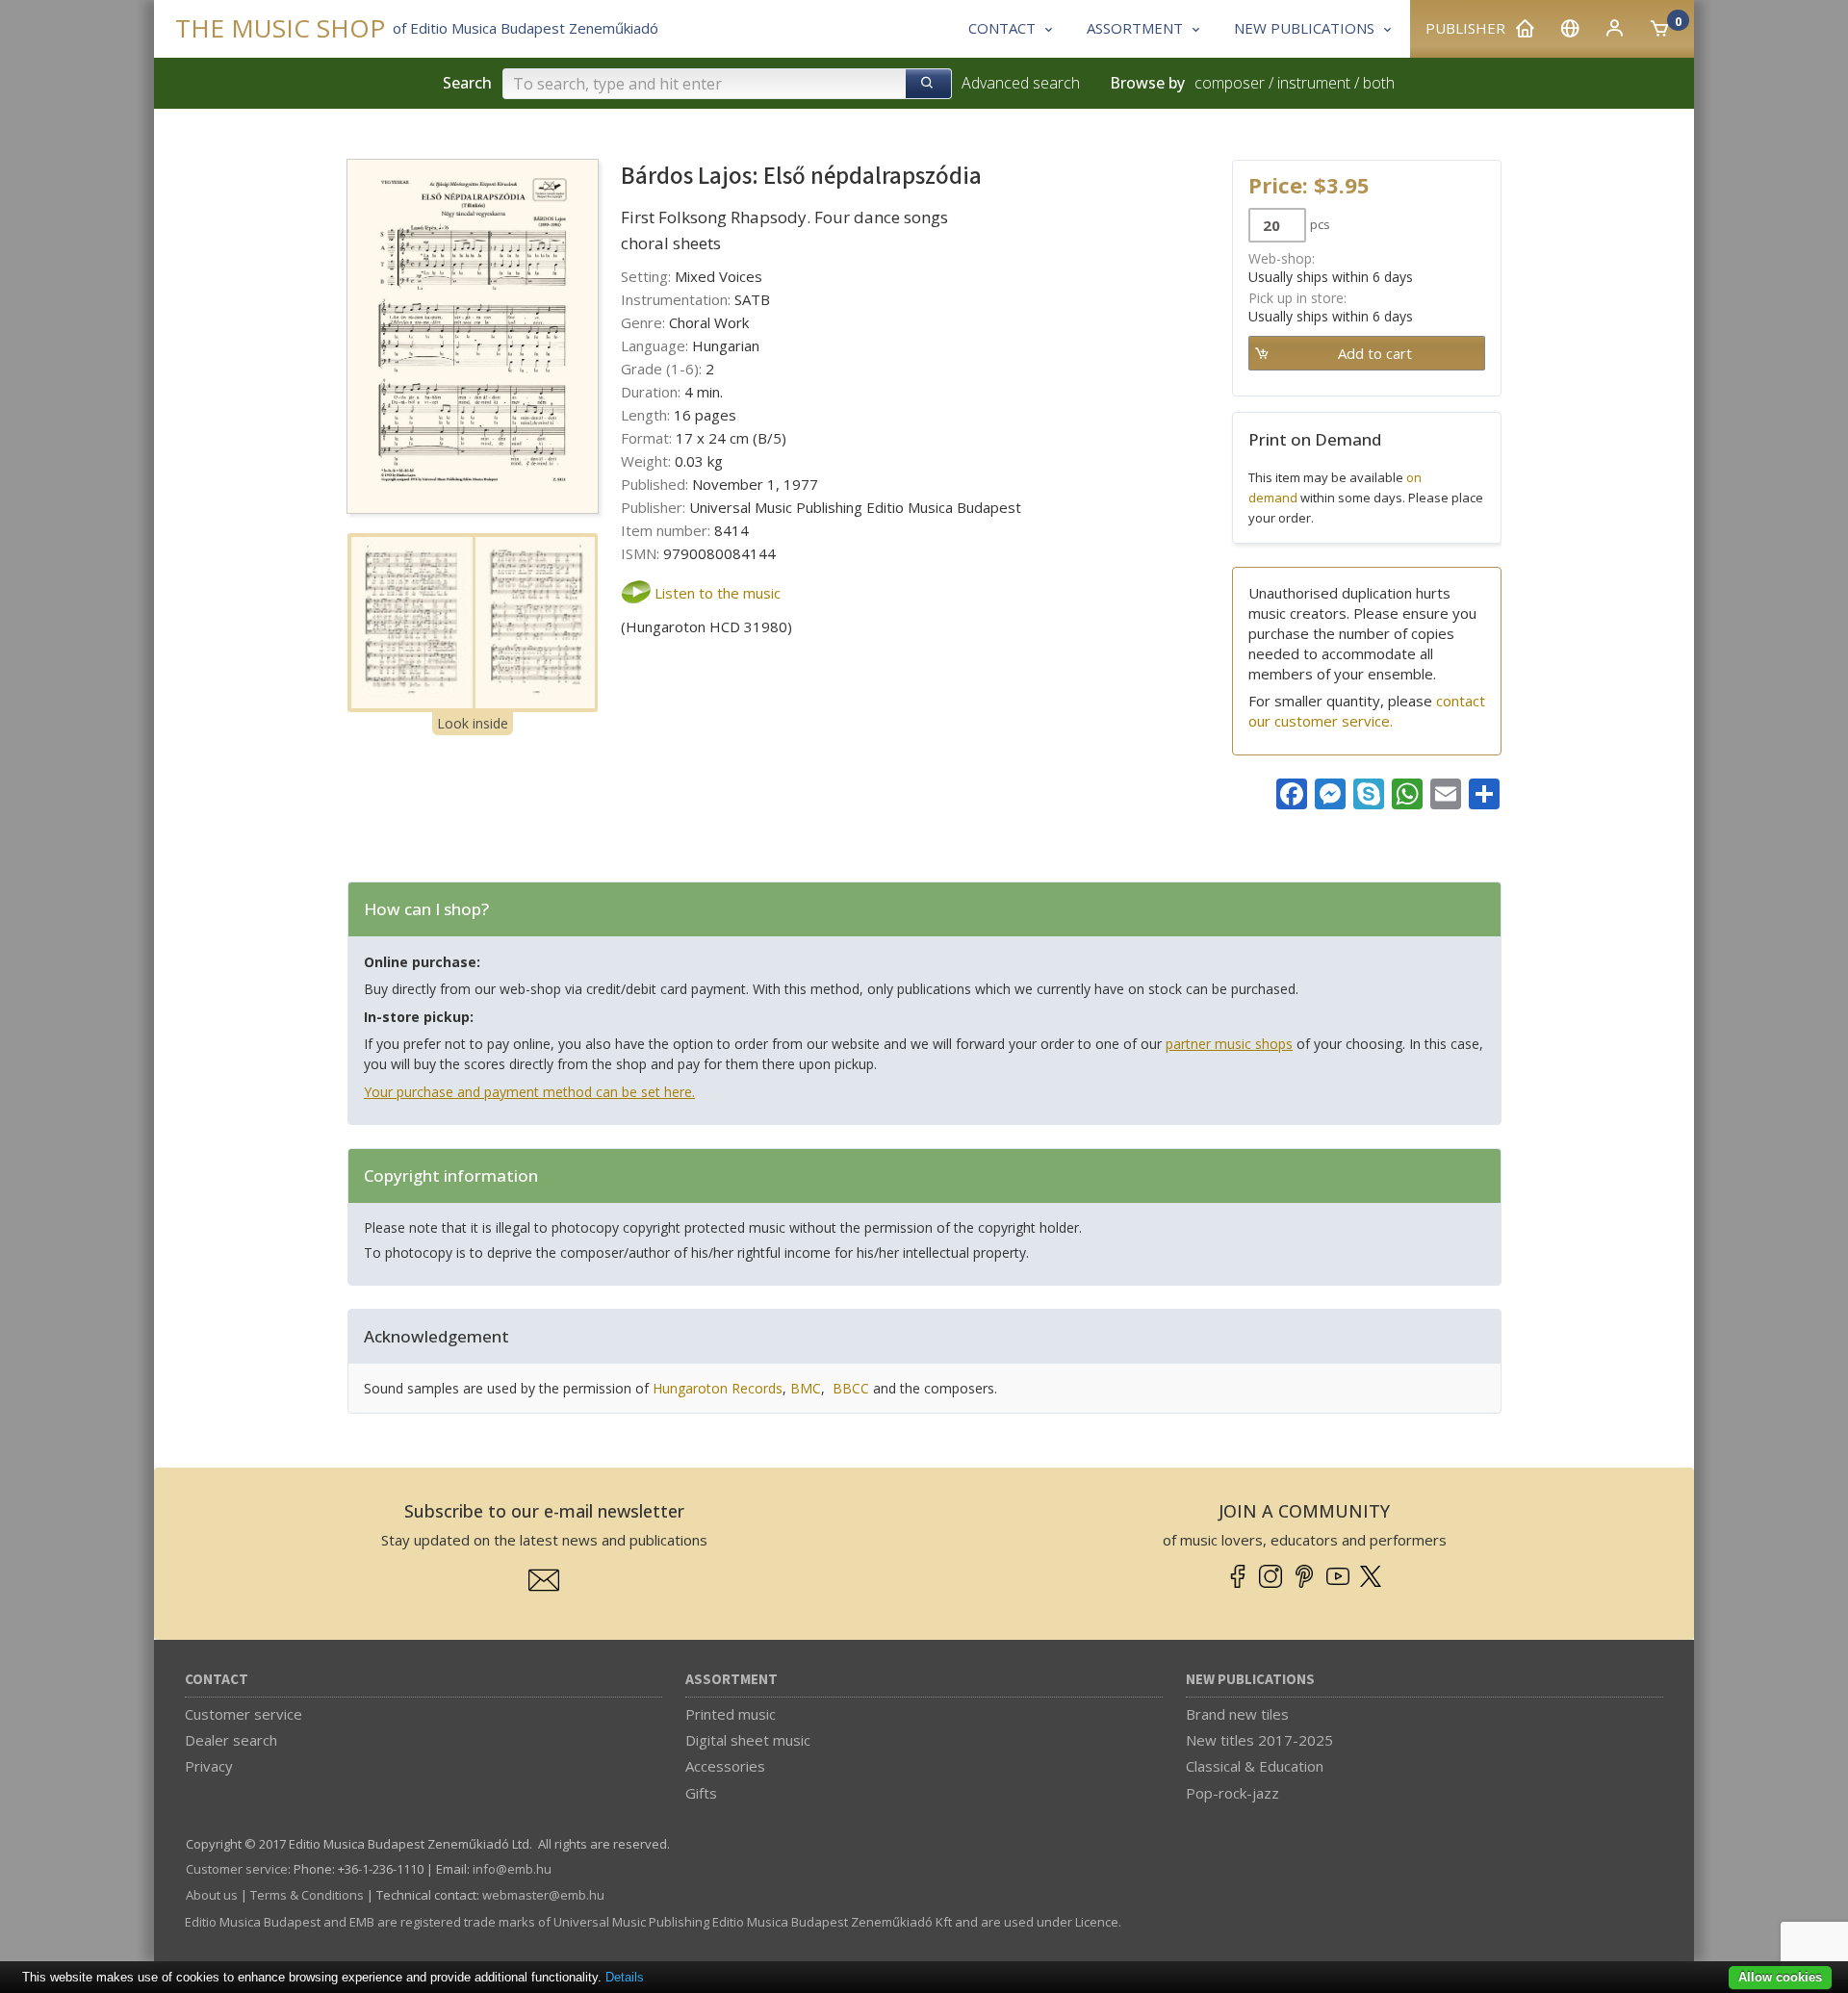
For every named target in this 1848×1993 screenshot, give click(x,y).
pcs (1320, 224)
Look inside (473, 723)
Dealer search (231, 1740)
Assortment (731, 1680)
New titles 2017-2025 (1259, 1740)
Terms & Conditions (307, 1895)
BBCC (851, 1388)
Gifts (701, 1793)
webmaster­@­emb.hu (543, 1895)
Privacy (209, 1766)
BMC (806, 1388)
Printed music (731, 1714)
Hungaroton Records (718, 1388)
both (1379, 83)
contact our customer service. (1367, 711)
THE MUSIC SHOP (280, 28)
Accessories (725, 1766)
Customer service (244, 1714)
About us (212, 1895)
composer (1230, 83)
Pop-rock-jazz (1232, 1793)
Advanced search (1021, 83)
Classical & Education (1255, 1766)
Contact (217, 1680)
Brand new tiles (1237, 1714)
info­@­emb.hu (512, 1869)
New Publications (1250, 1680)
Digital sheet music (748, 1740)
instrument (1314, 83)
